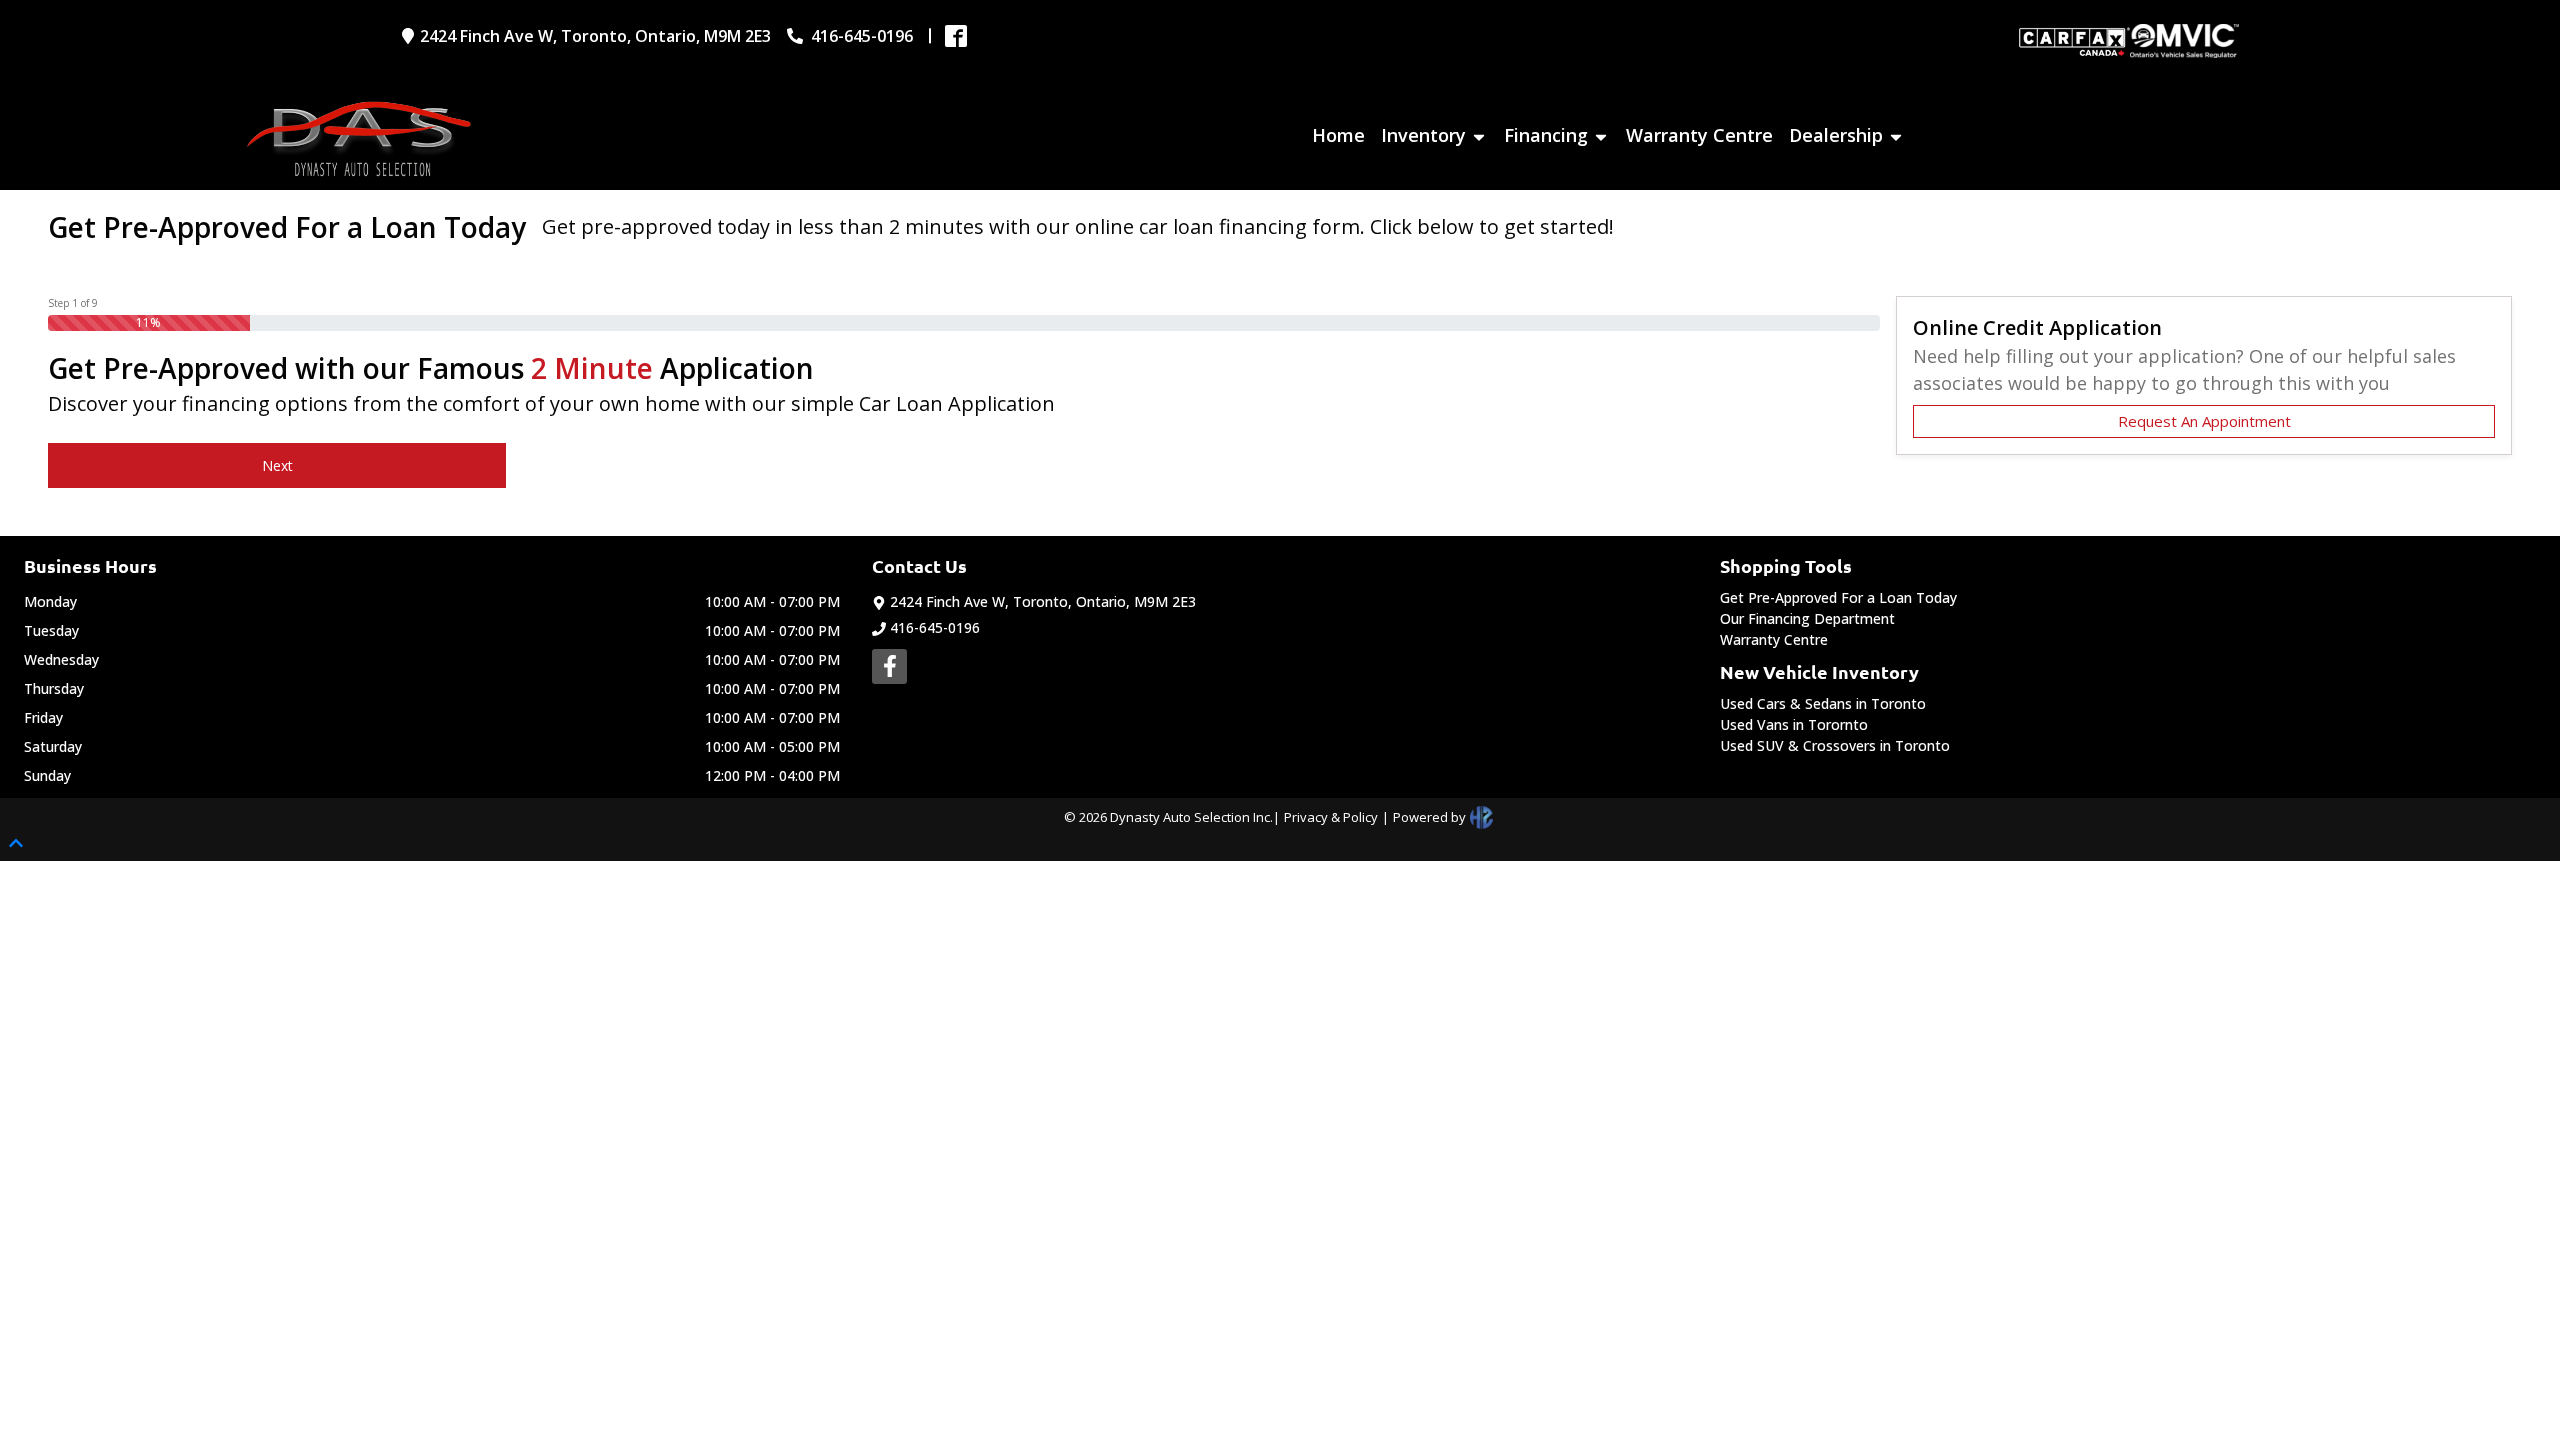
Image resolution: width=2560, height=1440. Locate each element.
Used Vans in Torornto (1794, 724)
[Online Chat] (2495, 1367)
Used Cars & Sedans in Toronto (1823, 703)
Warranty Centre (1774, 639)
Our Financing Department (1807, 618)
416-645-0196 (935, 627)
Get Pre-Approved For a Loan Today (1838, 597)
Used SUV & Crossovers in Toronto (1835, 745)
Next (277, 465)
